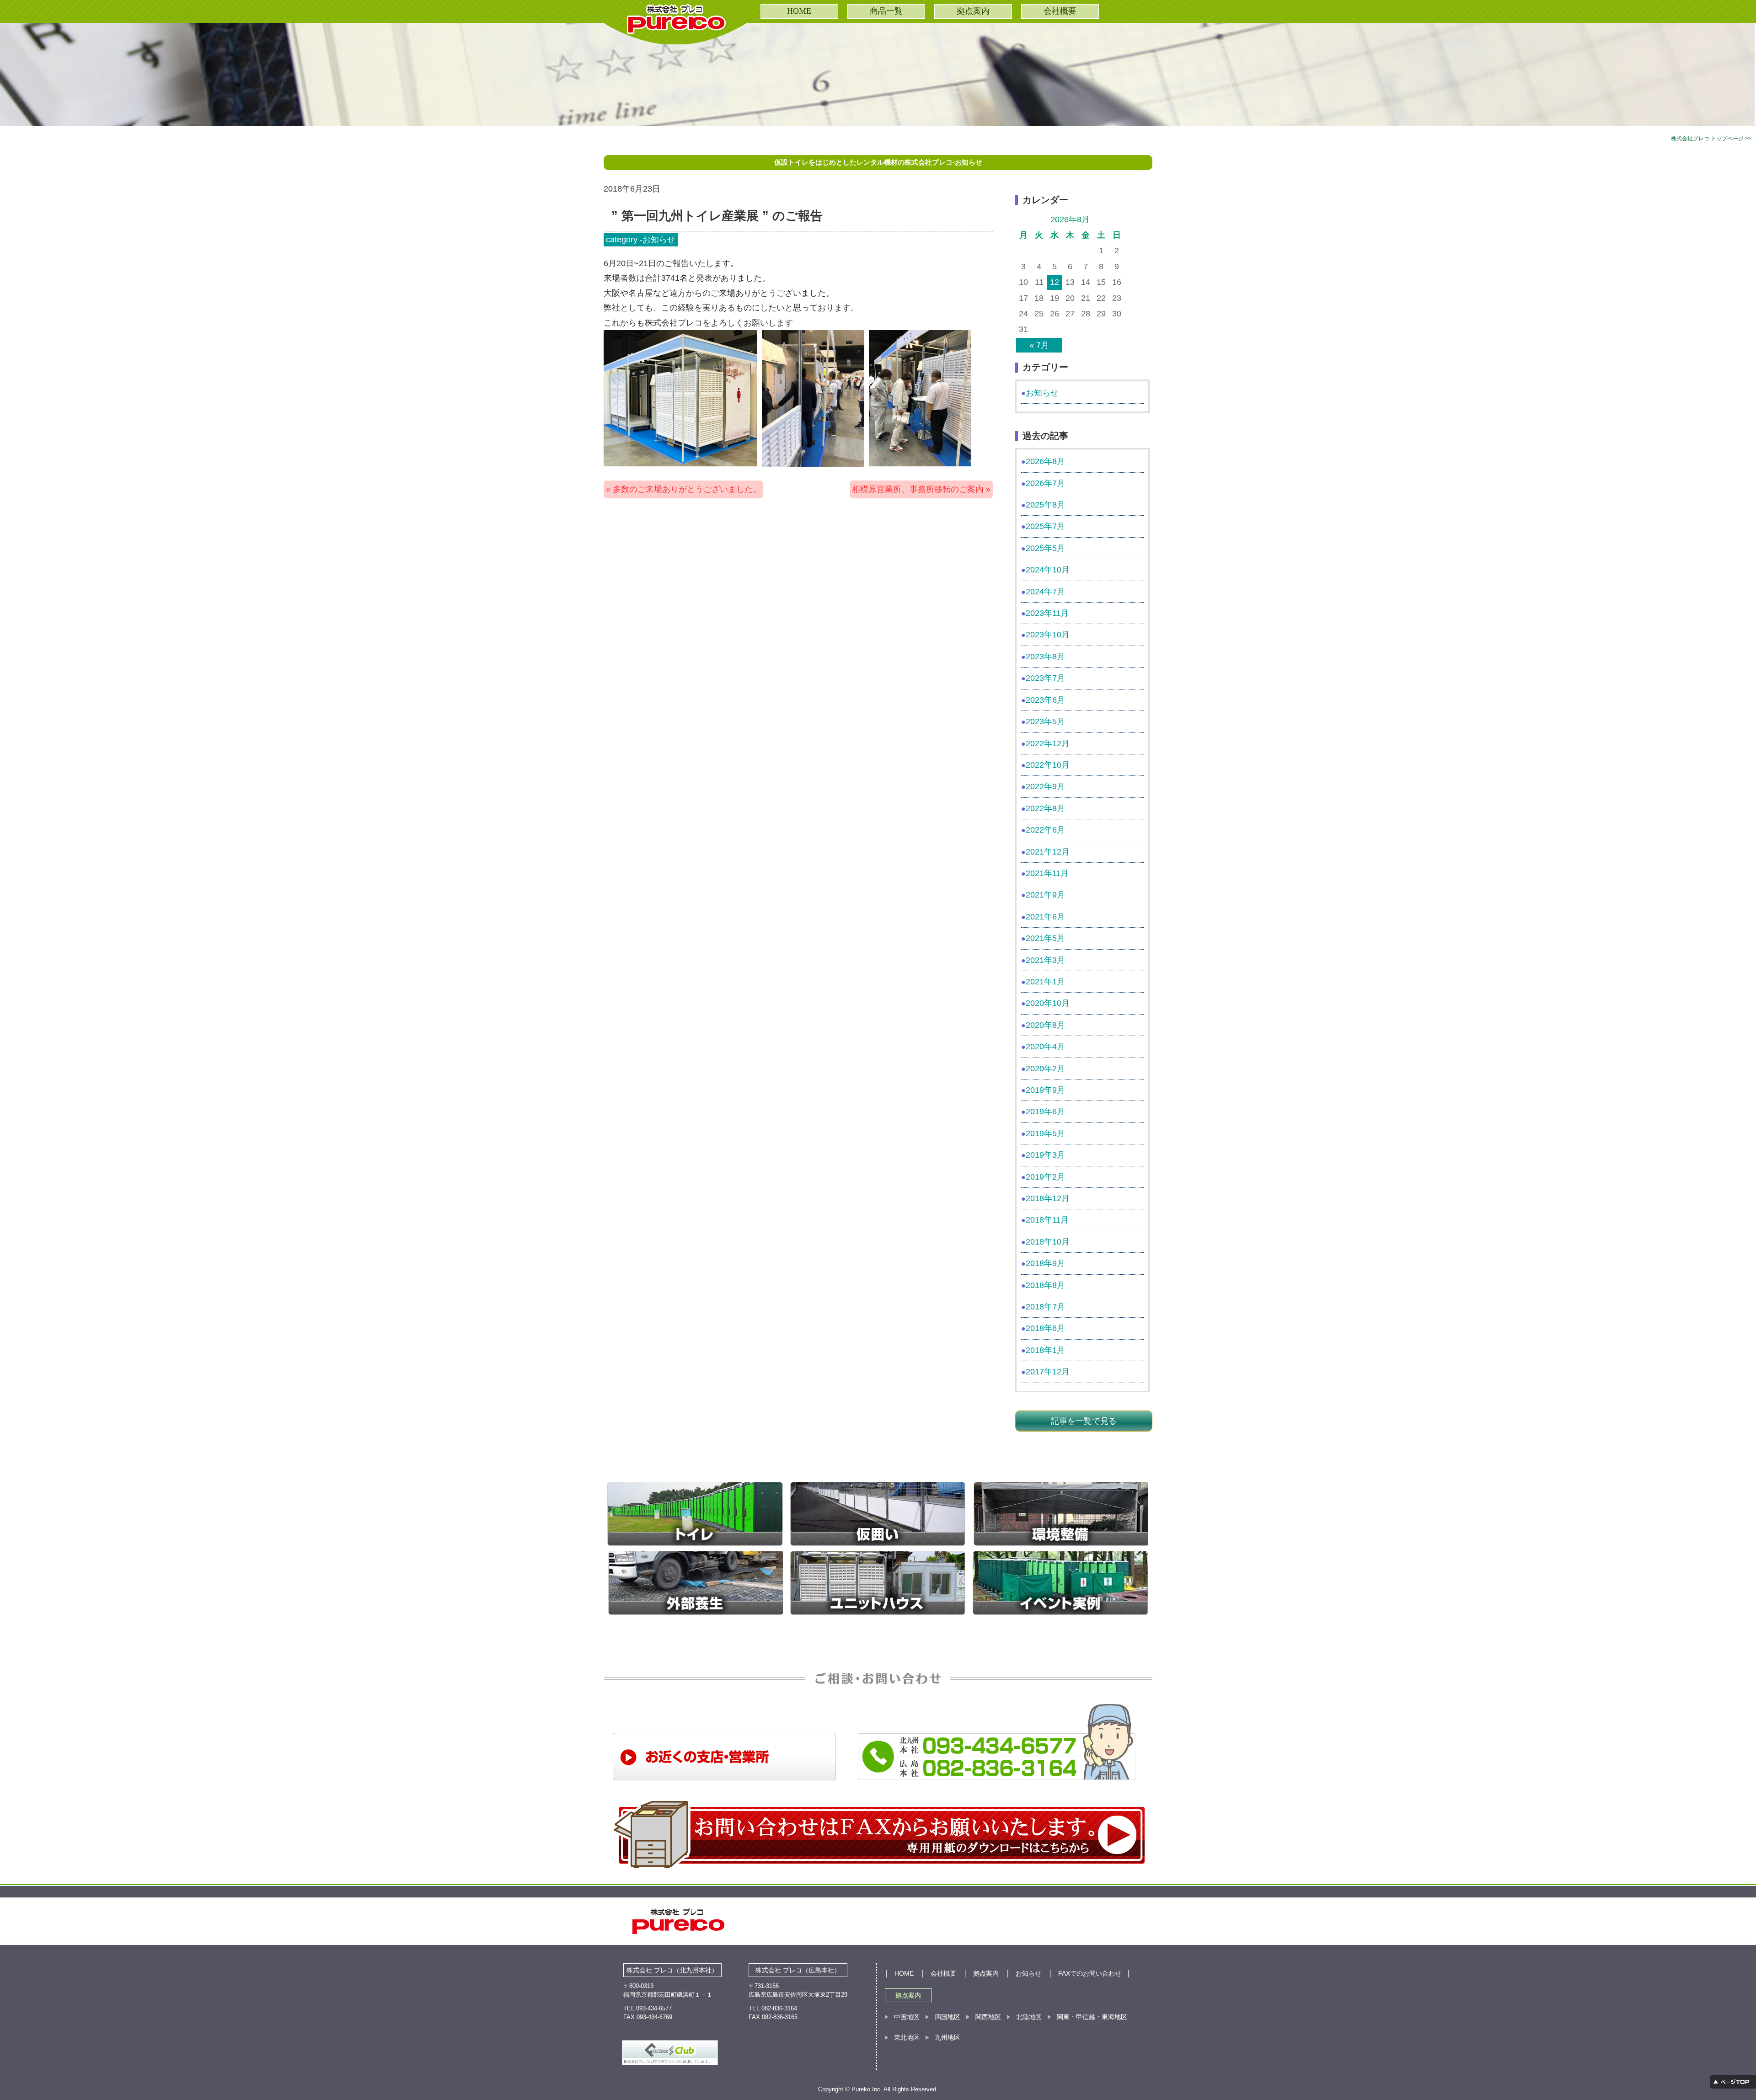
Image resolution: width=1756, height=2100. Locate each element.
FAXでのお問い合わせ (1090, 1973)
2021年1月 (1045, 982)
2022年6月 (1045, 830)
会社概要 (1060, 11)
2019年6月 (1045, 1111)
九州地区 (948, 2037)
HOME (799, 11)
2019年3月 (1045, 1155)
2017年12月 (1048, 1372)
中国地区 (907, 2017)
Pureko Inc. (867, 2089)
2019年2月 (1045, 1177)
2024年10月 (1048, 570)
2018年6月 (1045, 1328)
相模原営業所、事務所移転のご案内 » (921, 489)
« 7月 (1039, 345)
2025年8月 (1045, 505)
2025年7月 (1045, 526)
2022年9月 (1045, 786)
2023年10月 (1048, 635)
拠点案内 (973, 11)
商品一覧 (886, 11)
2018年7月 (1045, 1307)
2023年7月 (1045, 678)
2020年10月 (1048, 1003)
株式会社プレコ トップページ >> (1711, 139)
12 (1055, 282)
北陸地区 (1029, 2017)
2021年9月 (1045, 895)
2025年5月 (1045, 548)
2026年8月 (1045, 461)
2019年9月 (1045, 1090)
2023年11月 (1047, 613)
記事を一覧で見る (1084, 1421)
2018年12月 (1048, 1198)
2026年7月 (1045, 483)
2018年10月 (1048, 1242)
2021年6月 (1045, 917)
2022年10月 (1048, 765)
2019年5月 (1045, 1133)
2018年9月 (1045, 1263)
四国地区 (948, 2017)
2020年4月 (1045, 1047)
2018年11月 (1047, 1220)
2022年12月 (1048, 743)
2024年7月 (1045, 592)
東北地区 (907, 2037)
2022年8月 (1045, 808)
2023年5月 (1045, 721)
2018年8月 (1045, 1285)
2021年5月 (1045, 938)
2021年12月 (1048, 852)
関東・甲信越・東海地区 (1092, 2017)
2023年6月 (1045, 700)
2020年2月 (1045, 1069)
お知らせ (659, 240)
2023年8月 (1045, 657)
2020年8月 (1045, 1025)
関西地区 (988, 2017)
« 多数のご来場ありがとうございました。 (683, 489)
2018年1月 (1045, 1350)
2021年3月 (1045, 960)
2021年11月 (1047, 873)
